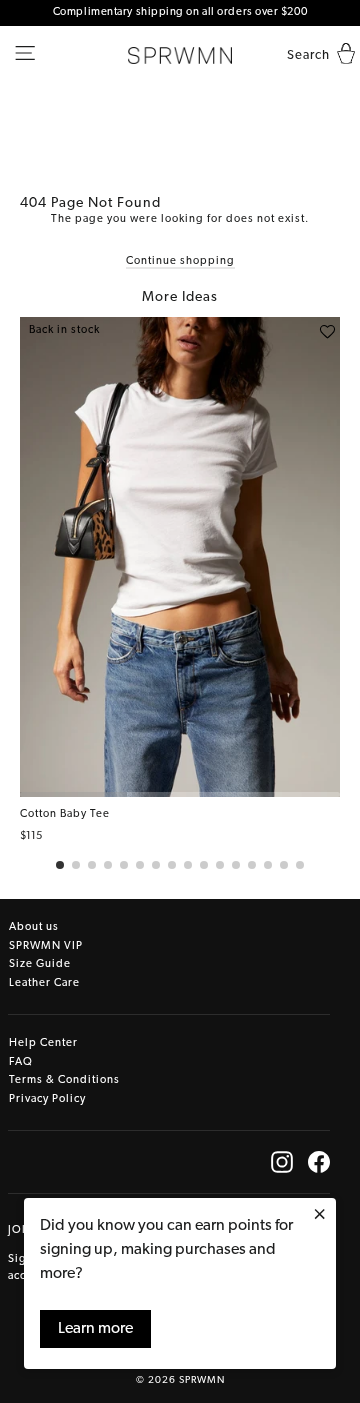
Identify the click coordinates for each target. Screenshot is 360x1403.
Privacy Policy (47, 1099)
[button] (60, 865)
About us (34, 927)
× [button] (319, 1216)
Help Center (43, 1043)
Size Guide (40, 964)
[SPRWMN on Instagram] (282, 1162)
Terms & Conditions (64, 1080)
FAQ (21, 1062)
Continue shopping (180, 261)
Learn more (95, 1329)
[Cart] (341, 56)
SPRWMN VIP (46, 946)
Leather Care (44, 983)
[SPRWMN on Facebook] (319, 1162)
